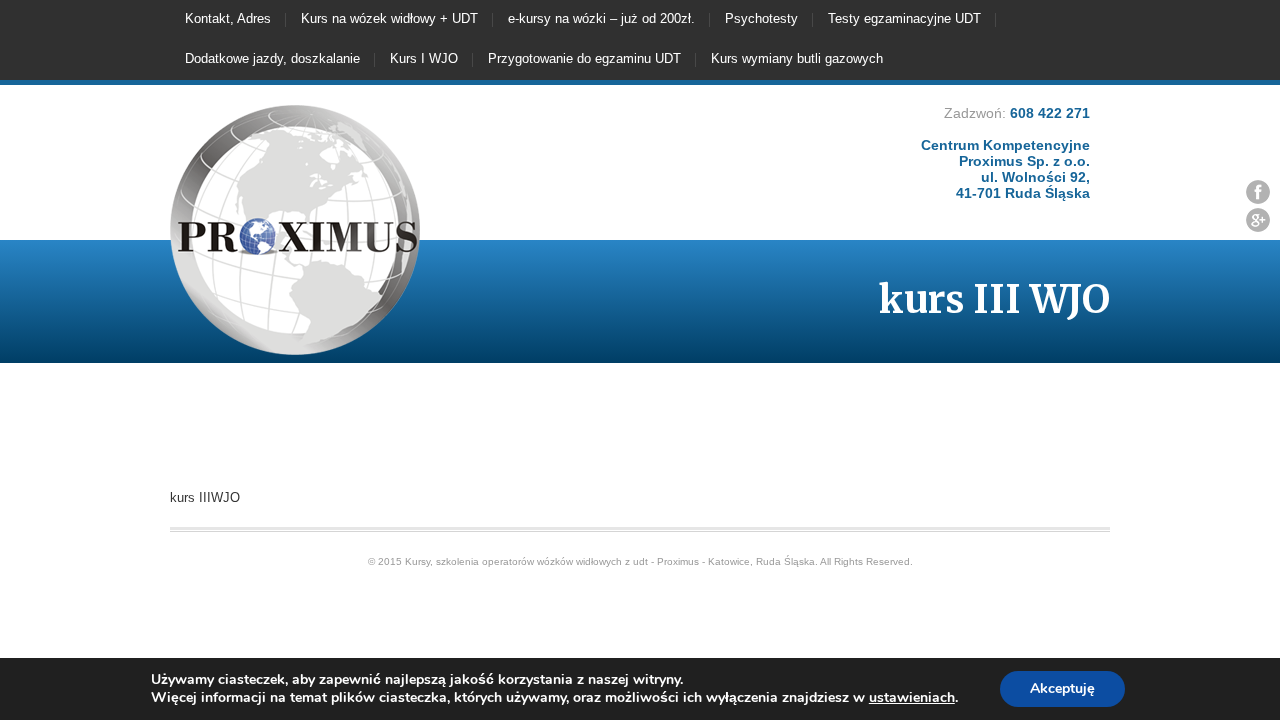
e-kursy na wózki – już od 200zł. (601, 18)
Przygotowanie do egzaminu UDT (584, 58)
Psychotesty (761, 18)
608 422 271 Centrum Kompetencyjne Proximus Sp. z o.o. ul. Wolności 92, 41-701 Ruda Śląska (1005, 153)
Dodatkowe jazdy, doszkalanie (272, 58)
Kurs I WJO (424, 58)
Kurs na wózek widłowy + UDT (389, 18)
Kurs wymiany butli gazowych (797, 58)
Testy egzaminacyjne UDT (904, 18)
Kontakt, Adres (228, 18)
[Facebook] (1258, 192)
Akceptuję (1062, 688)
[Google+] (1258, 220)
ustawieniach (912, 698)
